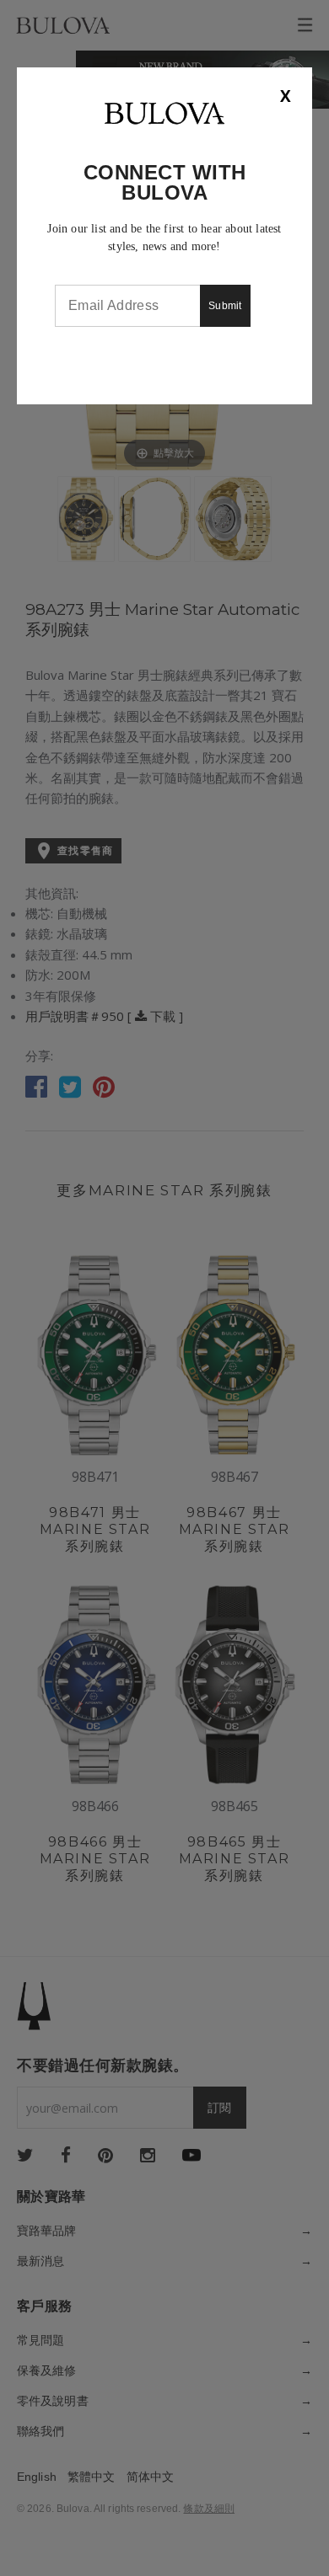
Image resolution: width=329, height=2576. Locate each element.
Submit (225, 306)
